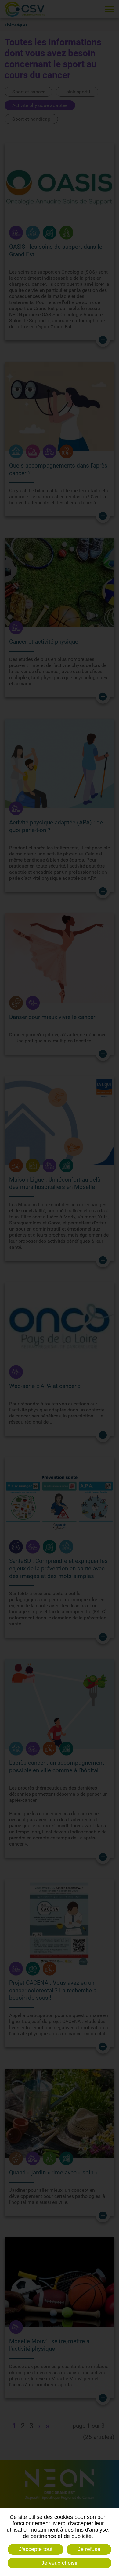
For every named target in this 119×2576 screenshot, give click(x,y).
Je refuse (89, 2549)
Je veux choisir (60, 2563)
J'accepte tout (36, 2549)
